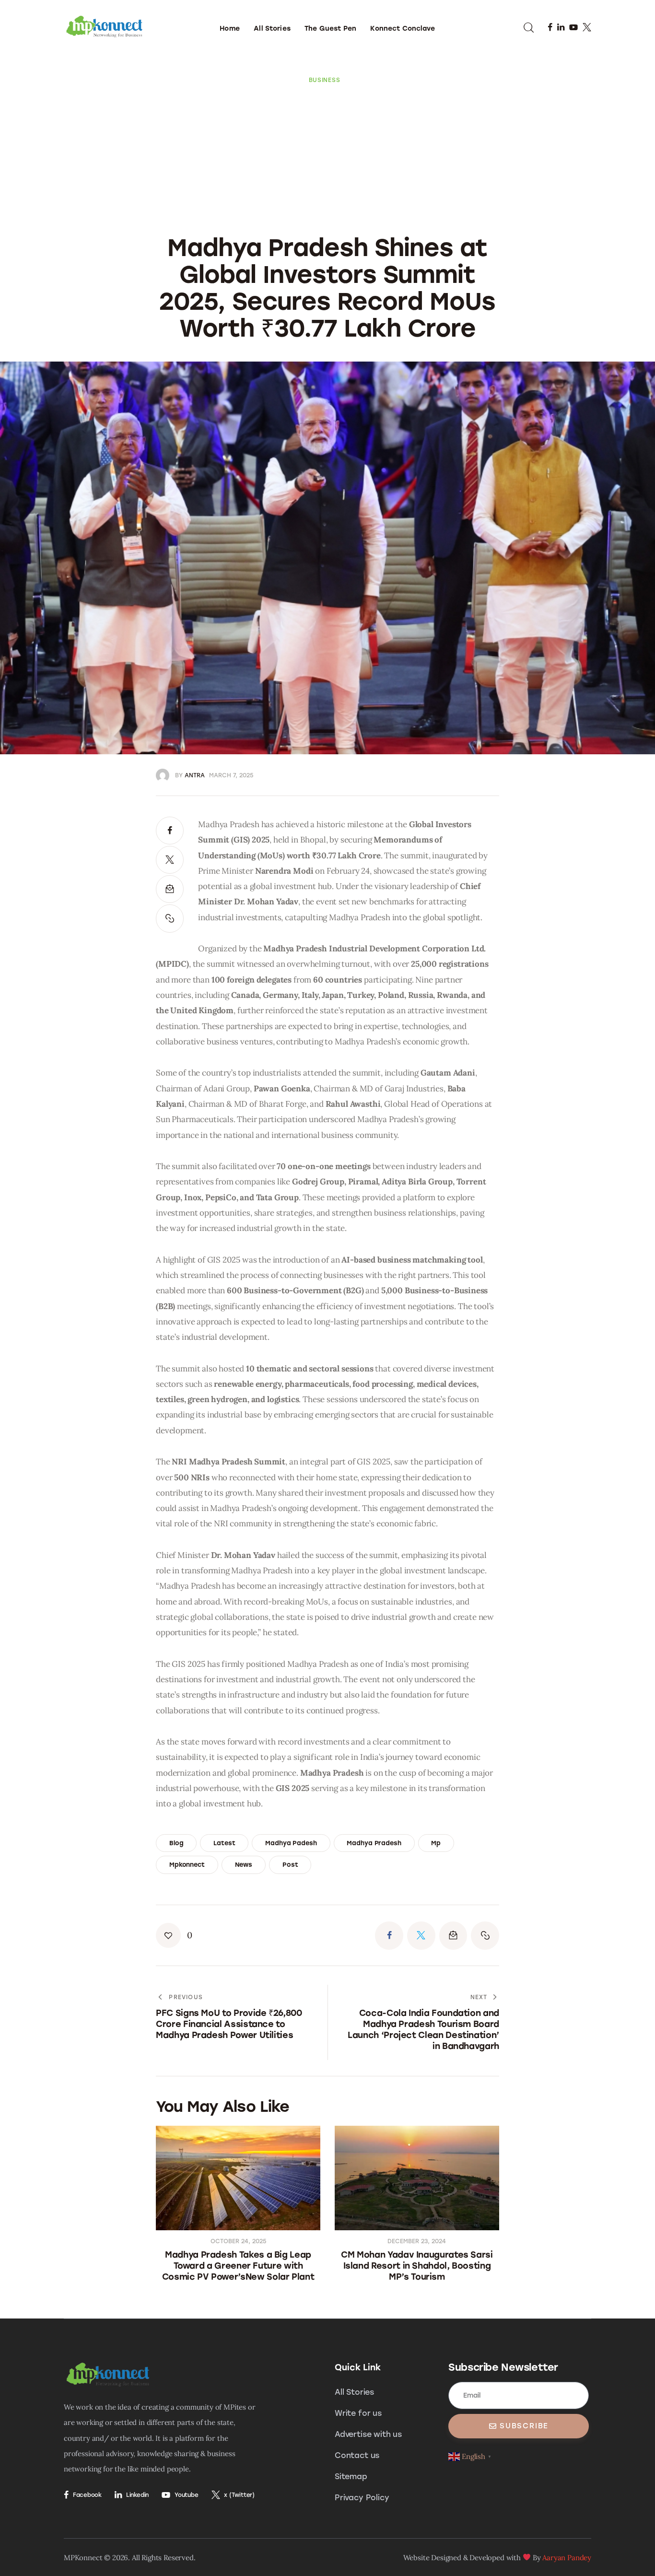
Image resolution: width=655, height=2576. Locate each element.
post (290, 1865)
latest (224, 1843)
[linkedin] (561, 27)
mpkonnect (187, 1865)
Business (325, 80)
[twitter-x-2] (587, 27)
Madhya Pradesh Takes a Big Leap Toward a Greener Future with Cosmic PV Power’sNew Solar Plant (238, 2266)
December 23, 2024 (417, 2241)
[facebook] (550, 27)
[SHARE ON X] (170, 860)
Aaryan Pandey (567, 2558)
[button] (170, 918)
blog (176, 1843)
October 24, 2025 (238, 2241)
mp (436, 1843)
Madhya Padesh (291, 1843)
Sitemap (351, 2476)
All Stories (354, 2392)
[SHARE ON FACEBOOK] (170, 831)
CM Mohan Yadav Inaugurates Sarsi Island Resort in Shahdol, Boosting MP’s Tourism (417, 2266)
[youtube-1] (573, 27)
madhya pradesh (374, 1843)
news (244, 1865)
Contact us (357, 2455)
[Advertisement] (327, 156)
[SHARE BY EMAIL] (170, 889)
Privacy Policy (362, 2498)
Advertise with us (368, 2434)
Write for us (358, 2413)
